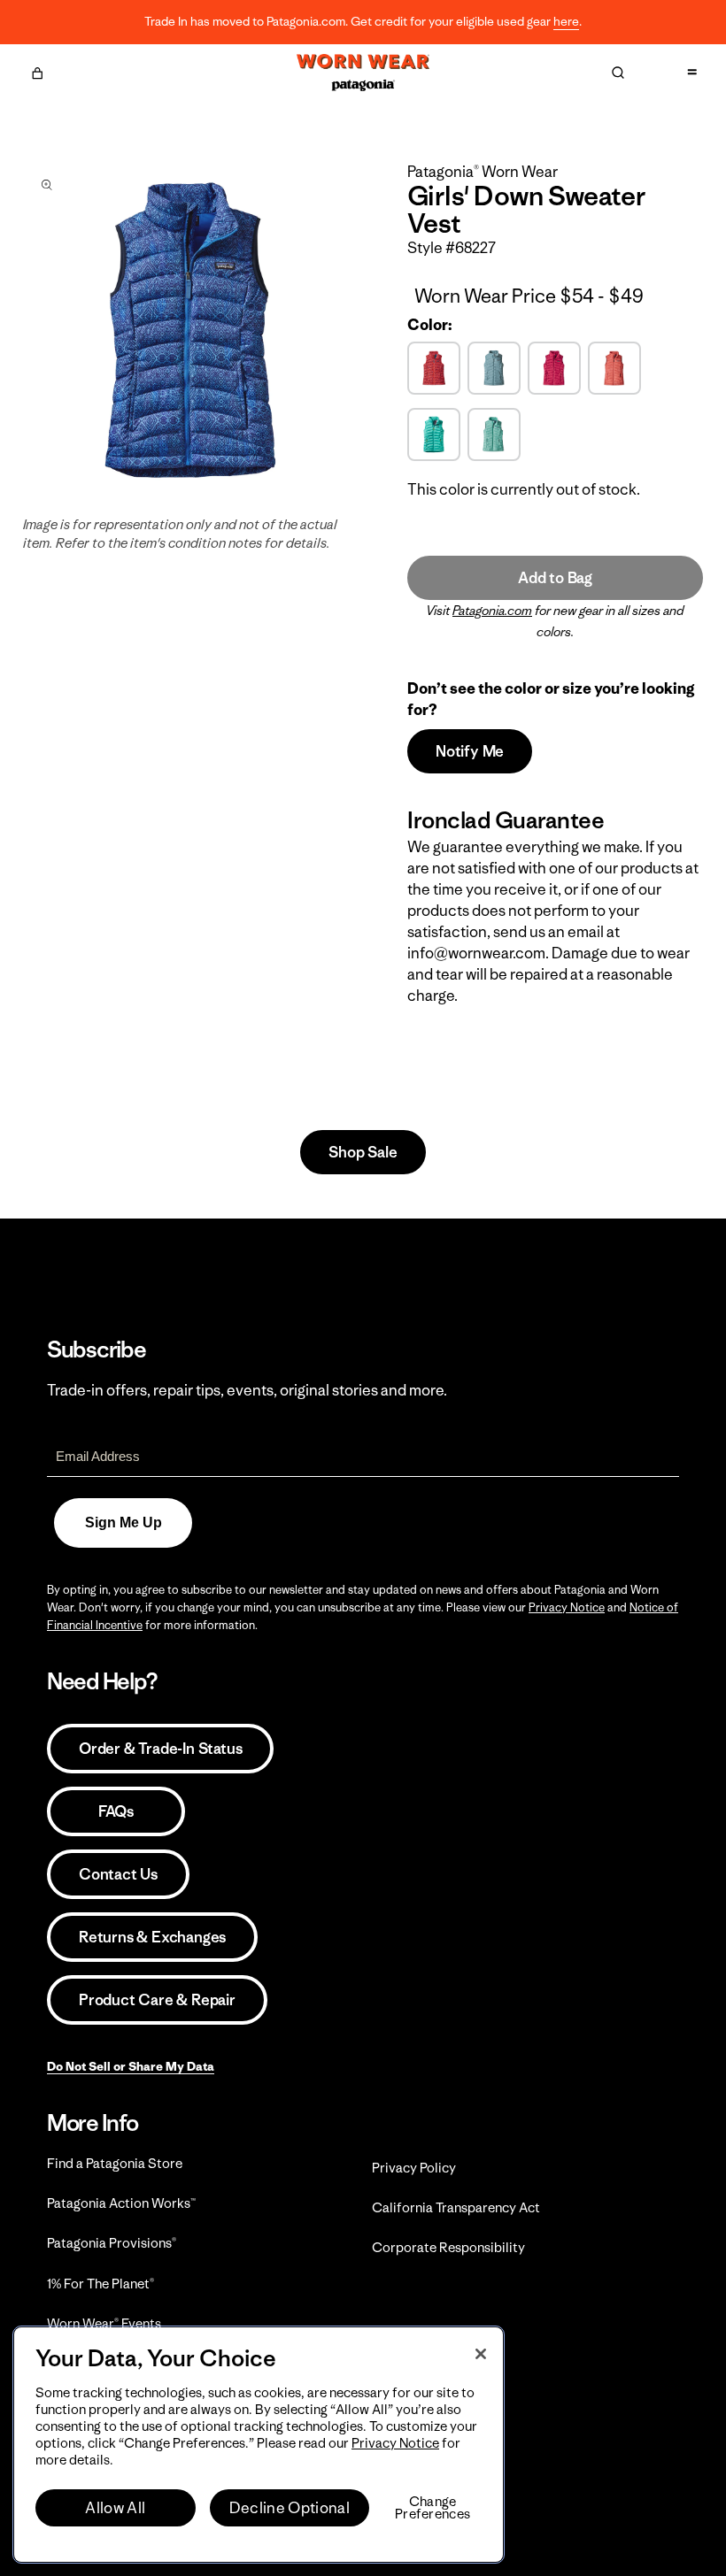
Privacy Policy (414, 2168)
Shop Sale (363, 1152)
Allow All (115, 2508)
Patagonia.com (492, 611)
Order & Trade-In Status (160, 1749)
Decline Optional (290, 2508)
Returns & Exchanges (152, 1937)
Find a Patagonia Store (115, 2163)
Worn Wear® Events (104, 2323)
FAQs (116, 1811)
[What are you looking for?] (618, 73)
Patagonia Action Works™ (121, 2203)
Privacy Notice (567, 1607)
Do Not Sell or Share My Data (131, 2066)
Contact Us (118, 1874)
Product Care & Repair (157, 2000)
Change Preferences (433, 2508)
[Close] (481, 2354)
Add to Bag (555, 578)
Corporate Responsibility (448, 2247)
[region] (259, 2445)
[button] (37, 71)
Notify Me (470, 751)
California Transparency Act (456, 2207)
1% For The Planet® (100, 2284)
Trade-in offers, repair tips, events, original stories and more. (247, 1390)
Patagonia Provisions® (112, 2243)
